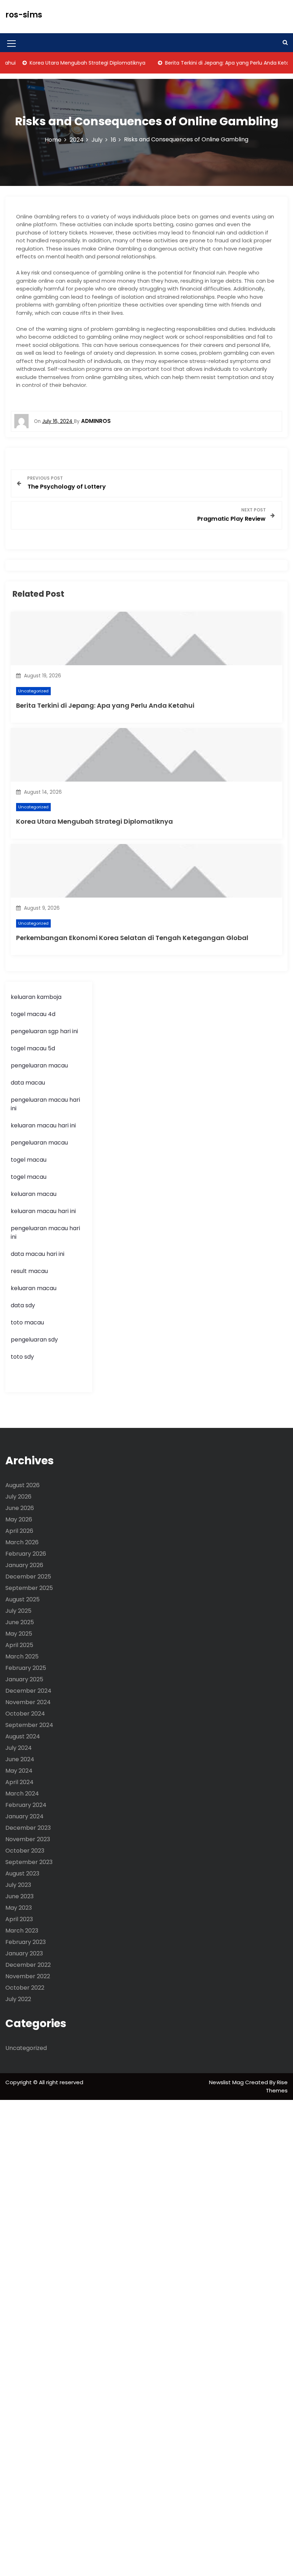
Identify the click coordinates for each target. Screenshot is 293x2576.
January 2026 (24, 1565)
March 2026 (22, 1542)
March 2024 (22, 1794)
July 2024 (19, 1748)
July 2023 (18, 1885)
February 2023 (26, 1942)
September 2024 (29, 1725)
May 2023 (19, 1908)
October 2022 (25, 1988)
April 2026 (19, 1531)
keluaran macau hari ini (43, 1125)
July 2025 (18, 1611)
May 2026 (19, 1519)
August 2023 (22, 1873)
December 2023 (28, 1828)
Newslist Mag (227, 2082)
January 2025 (24, 1679)
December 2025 (28, 1577)
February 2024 (26, 1805)
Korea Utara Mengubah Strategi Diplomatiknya (69, 63)
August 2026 (23, 1485)
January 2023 (24, 1953)
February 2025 (26, 1668)
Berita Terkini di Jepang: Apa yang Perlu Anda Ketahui (212, 63)
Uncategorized (33, 691)
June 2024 (20, 1759)
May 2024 (19, 1771)
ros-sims (24, 15)
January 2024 (24, 1816)
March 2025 (22, 1656)
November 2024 (28, 1702)
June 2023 (19, 1896)
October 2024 (25, 1714)
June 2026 (20, 1508)
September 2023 (29, 1862)
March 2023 (22, 1931)
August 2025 (23, 1599)
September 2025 (29, 1588)
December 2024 (28, 1691)
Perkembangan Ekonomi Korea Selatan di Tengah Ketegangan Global (132, 938)
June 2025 (20, 1622)
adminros (96, 421)
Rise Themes (277, 2086)
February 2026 (26, 1554)
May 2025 (19, 1634)
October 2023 (25, 1851)
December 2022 (28, 1965)
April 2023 (19, 1919)
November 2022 (28, 1976)
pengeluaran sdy (34, 1340)
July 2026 (18, 1497)
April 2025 (19, 1645)
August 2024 (23, 1736)
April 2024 (19, 1782)
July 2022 (18, 1999)
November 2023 (28, 1839)
